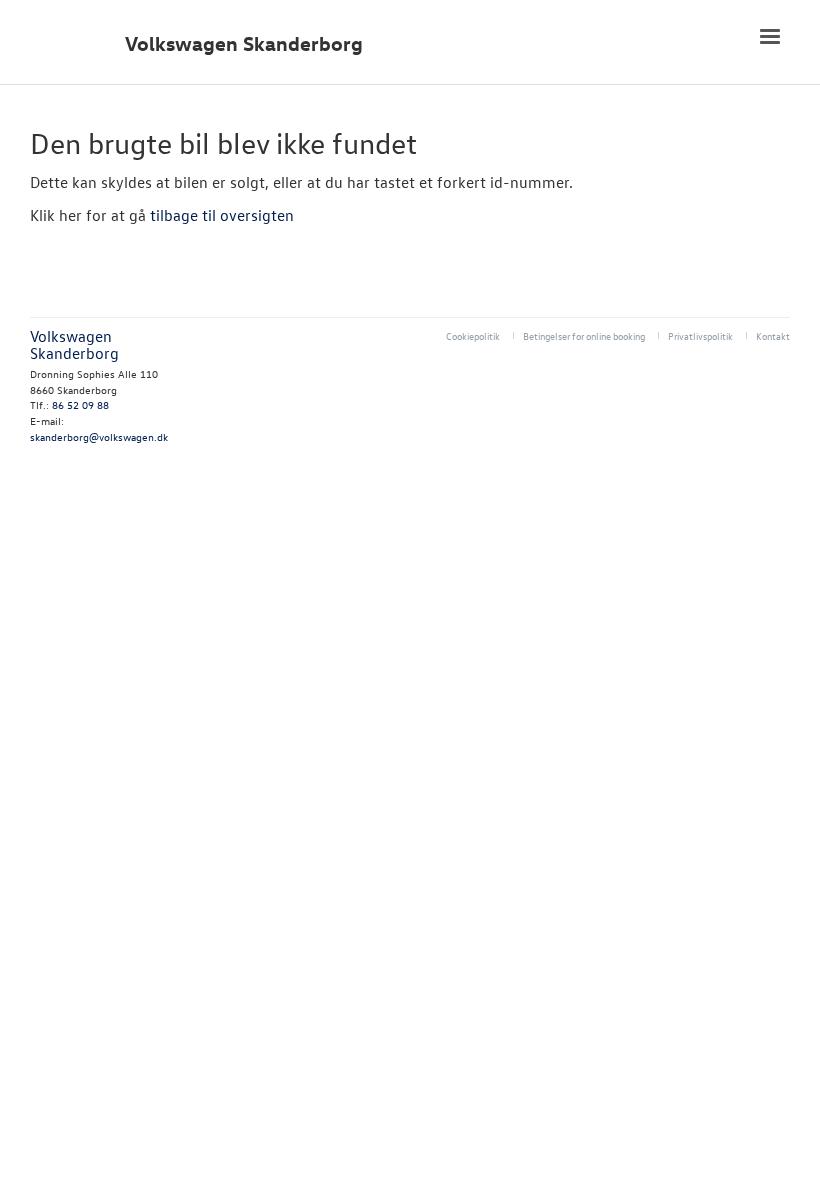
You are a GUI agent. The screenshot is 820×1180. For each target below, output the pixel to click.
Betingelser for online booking (584, 335)
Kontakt (773, 335)
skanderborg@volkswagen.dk (99, 436)
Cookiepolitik (473, 335)
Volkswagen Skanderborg (244, 43)
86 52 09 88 (80, 404)
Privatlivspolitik (700, 335)
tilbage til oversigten (222, 215)
